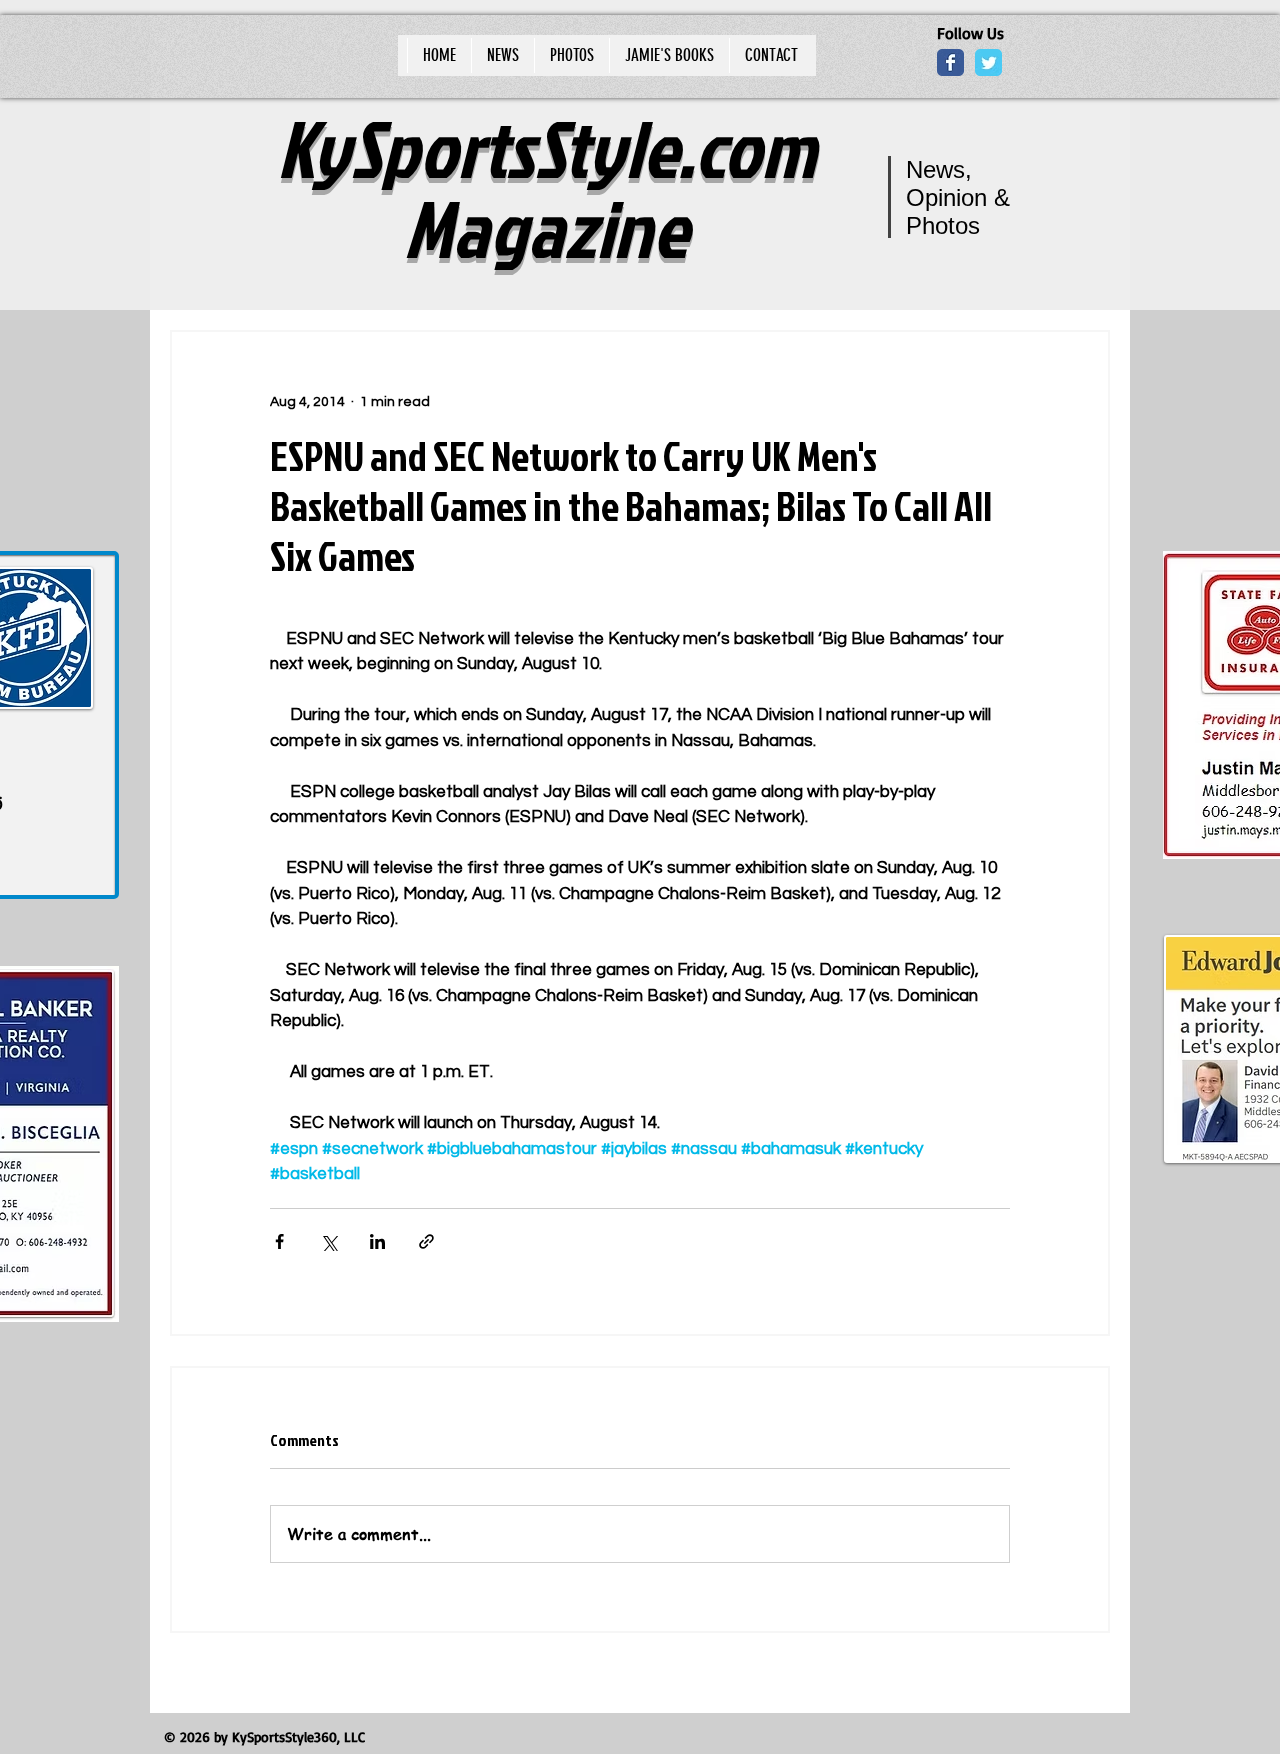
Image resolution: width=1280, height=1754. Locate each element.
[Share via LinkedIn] (377, 1241)
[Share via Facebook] (279, 1241)
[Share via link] (426, 1241)
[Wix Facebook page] (950, 62)
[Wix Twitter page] (988, 62)
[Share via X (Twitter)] (328, 1241)
